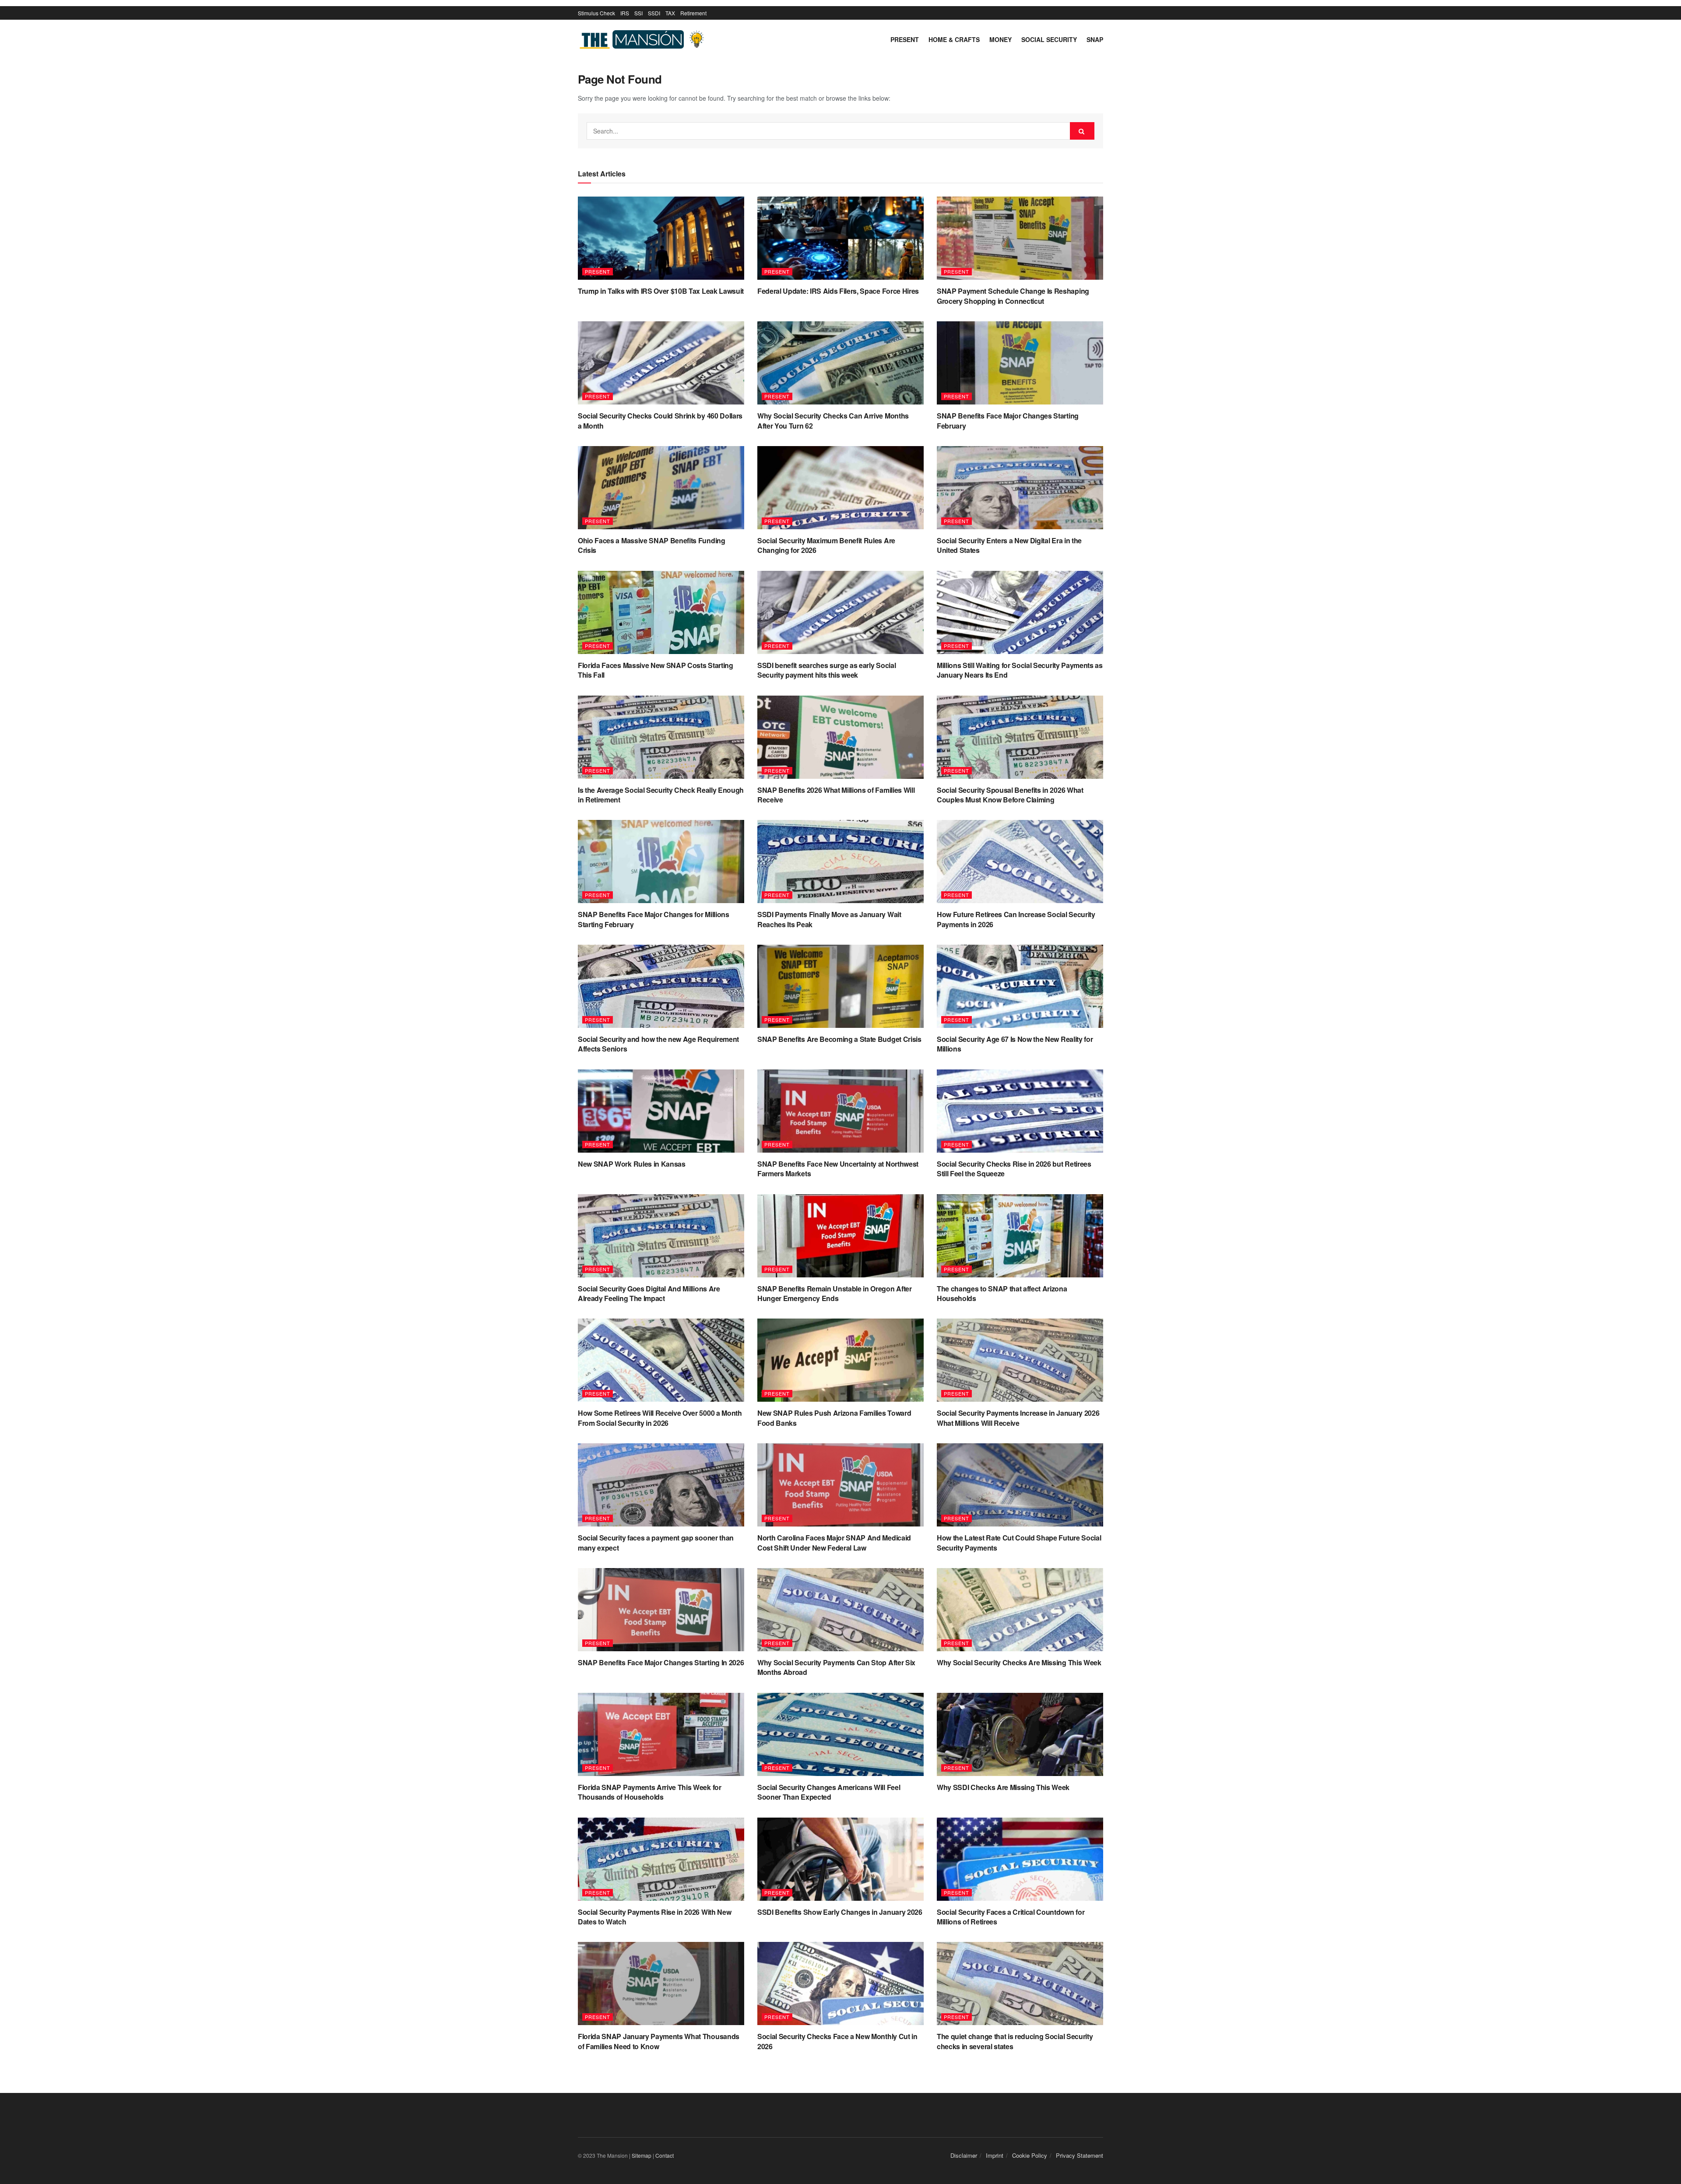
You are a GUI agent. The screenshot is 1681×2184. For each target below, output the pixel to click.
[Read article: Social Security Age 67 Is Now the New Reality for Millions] (1020, 986)
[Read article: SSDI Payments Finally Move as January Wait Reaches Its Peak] (840, 862)
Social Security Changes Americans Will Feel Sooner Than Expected (829, 1792)
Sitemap (642, 2155)
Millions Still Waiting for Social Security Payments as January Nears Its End (1020, 670)
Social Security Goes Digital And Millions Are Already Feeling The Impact (649, 1293)
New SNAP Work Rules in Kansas (632, 1164)
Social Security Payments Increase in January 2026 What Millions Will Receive (1018, 1418)
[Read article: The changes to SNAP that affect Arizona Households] (1020, 1236)
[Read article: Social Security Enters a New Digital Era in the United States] (1020, 488)
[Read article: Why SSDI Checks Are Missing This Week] (1020, 1734)
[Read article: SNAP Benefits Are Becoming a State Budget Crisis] (840, 986)
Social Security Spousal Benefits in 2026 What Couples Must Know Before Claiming (1010, 795)
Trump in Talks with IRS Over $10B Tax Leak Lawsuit (661, 291)
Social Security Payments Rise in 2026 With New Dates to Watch (654, 1917)
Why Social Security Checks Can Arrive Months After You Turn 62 (833, 420)
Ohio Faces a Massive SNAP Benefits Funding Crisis (652, 545)
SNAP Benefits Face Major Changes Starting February (1008, 420)
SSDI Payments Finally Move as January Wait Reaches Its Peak (829, 919)
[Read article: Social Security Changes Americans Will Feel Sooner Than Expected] (840, 1734)
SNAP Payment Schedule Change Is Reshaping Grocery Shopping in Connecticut (1013, 296)
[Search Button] (1082, 131)
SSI (638, 13)
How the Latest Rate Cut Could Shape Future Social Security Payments (1019, 1542)
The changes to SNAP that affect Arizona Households (1002, 1293)
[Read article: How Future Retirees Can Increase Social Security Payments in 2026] (1020, 862)
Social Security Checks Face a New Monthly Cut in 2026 (837, 2041)
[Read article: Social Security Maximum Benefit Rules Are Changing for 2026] (840, 488)
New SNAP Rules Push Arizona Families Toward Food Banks (834, 1418)
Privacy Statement (1080, 2155)
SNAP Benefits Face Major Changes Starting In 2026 (661, 1662)
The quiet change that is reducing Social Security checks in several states (1015, 2041)
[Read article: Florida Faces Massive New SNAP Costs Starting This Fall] (661, 612)
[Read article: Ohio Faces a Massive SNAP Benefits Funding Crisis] (661, 488)
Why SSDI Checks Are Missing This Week (1003, 1787)
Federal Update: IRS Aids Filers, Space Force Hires (838, 291)
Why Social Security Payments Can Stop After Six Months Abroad (836, 1667)
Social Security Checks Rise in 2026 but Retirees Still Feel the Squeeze (1014, 1169)
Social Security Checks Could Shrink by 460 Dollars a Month (660, 420)
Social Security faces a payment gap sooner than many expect (656, 1542)
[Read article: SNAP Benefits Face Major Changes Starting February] (1020, 363)
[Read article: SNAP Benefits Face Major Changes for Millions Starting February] (661, 862)
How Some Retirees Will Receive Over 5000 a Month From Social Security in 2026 (660, 1418)
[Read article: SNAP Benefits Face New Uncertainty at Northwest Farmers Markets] (840, 1111)
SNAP (1095, 39)
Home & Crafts (954, 39)
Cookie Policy (1030, 2155)
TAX (670, 13)
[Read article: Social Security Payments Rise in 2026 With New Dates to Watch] (661, 1859)
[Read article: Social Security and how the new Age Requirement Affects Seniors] (661, 986)
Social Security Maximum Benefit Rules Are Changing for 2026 (826, 545)
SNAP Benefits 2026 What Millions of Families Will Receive (836, 795)
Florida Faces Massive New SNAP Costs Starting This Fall (656, 670)
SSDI (654, 13)
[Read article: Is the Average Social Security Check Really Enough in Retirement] (661, 737)
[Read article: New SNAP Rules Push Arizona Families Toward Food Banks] (840, 1360)
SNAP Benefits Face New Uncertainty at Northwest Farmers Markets (838, 1169)
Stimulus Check (596, 13)
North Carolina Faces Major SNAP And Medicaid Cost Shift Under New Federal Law (834, 1542)
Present (905, 39)
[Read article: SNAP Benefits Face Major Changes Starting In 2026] (661, 1610)
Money (1001, 39)
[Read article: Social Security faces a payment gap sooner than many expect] (661, 1485)
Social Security (1049, 39)
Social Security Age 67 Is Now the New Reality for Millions (1015, 1044)
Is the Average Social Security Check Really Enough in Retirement (661, 795)
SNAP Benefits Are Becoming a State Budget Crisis (839, 1039)
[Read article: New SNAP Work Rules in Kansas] (661, 1111)
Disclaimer (964, 2155)
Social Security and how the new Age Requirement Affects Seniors (658, 1044)
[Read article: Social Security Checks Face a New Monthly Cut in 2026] (840, 1984)
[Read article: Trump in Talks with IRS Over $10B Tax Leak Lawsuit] (661, 238)
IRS (625, 13)
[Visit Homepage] (644, 40)
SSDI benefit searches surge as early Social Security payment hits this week (826, 670)
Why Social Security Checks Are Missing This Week (1019, 1662)
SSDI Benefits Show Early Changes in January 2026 (840, 1912)
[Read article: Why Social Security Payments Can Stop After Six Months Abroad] (840, 1610)
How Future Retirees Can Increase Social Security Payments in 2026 (1016, 919)
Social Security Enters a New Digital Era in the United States (1009, 545)
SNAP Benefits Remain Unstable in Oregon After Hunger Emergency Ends (835, 1293)
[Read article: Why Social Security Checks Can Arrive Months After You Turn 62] (840, 363)
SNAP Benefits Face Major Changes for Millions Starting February (654, 919)
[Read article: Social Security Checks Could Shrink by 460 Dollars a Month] (661, 363)
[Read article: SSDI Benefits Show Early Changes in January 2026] (840, 1859)
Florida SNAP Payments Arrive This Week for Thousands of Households (650, 1792)
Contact (665, 2155)
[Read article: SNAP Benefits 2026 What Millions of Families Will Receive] (840, 737)
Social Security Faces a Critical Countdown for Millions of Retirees (1011, 1917)
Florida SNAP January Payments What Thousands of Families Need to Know (659, 2041)
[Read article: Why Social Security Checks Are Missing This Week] (1020, 1610)
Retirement (693, 13)
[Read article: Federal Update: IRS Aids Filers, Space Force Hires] (840, 238)
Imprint (995, 2155)
